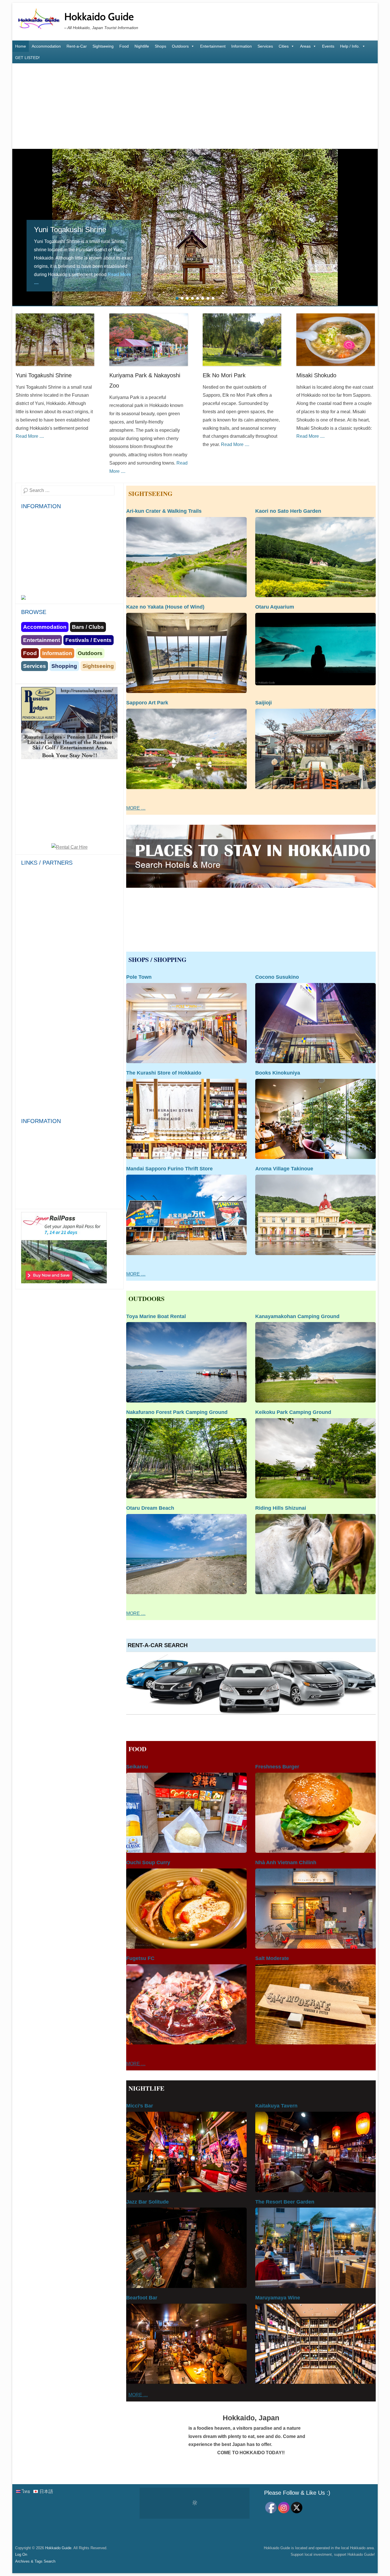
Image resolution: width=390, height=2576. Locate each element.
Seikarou (137, 1767)
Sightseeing (103, 46)
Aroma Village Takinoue (284, 1169)
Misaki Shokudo (316, 375)
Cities (284, 46)
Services (265, 46)
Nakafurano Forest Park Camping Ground (177, 1412)
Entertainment (213, 46)
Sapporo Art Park (147, 703)
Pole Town (139, 977)
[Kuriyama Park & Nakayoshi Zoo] (195, 227)
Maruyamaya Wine (278, 2298)
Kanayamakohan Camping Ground (297, 1316)
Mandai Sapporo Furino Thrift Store (169, 1169)
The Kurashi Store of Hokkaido (164, 1073)
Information (242, 46)
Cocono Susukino (277, 977)
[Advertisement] (195, 106)
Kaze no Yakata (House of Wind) (165, 607)
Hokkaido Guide (99, 17)
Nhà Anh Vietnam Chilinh (286, 1862)
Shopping (64, 666)
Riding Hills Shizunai (281, 1508)
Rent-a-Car (77, 46)
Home (21, 46)
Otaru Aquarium (275, 607)
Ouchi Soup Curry (148, 1862)
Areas (305, 46)
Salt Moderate (272, 1958)
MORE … (136, 808)
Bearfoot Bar (142, 2298)
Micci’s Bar (140, 2106)
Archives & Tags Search (35, 2561)
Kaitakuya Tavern (276, 2106)
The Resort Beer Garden (285, 2202)
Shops (160, 46)
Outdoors (180, 46)
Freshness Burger (277, 1767)
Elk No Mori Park (224, 375)
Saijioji (264, 703)
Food (124, 46)
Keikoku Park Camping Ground (293, 1412)
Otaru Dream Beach (150, 1508)
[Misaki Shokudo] (336, 340)
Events (328, 46)
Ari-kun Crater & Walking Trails (164, 511)
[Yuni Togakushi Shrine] (55, 340)
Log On (21, 2554)
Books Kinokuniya (278, 1073)
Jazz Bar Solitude (147, 2202)
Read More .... (97, 282)
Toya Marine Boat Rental (156, 1316)
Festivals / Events (89, 640)
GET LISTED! (27, 58)
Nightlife (142, 46)
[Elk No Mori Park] (242, 340)
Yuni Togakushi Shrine (44, 375)
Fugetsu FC (140, 1958)
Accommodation (46, 46)
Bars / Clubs (88, 627)
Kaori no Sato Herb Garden (288, 511)
